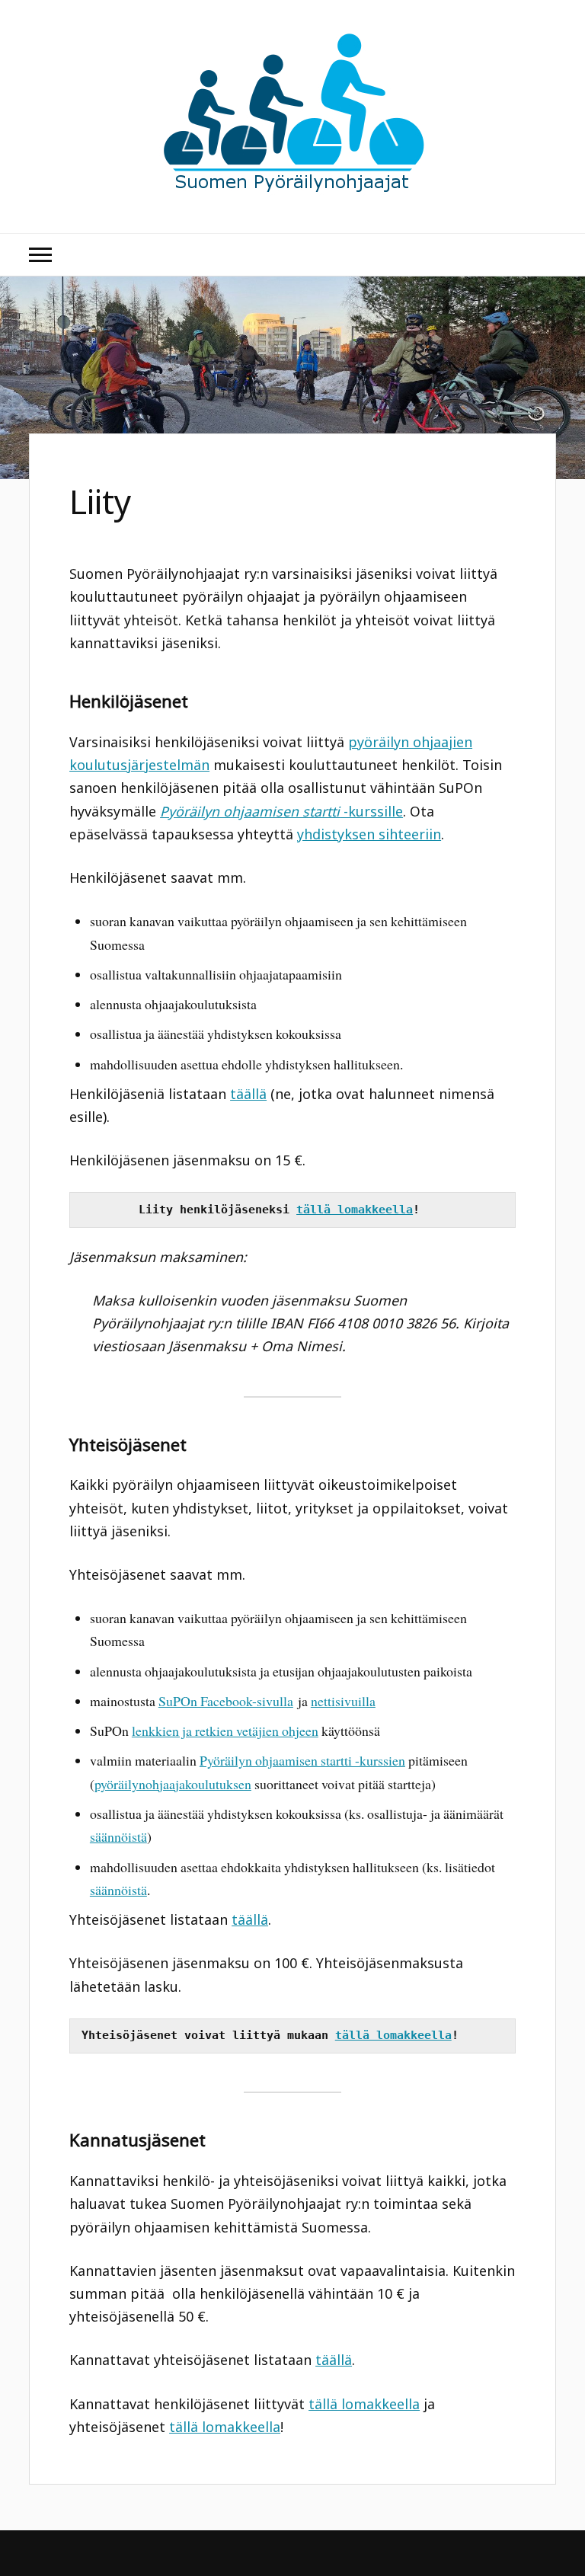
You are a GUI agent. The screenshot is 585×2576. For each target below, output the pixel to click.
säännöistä (118, 1836)
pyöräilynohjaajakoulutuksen (173, 1784)
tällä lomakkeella (355, 1210)
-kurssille (281, 811)
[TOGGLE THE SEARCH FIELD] (545, 255)
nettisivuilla (343, 1701)
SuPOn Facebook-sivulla (226, 1701)
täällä (248, 1094)
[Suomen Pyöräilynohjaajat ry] (293, 187)
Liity (101, 501)
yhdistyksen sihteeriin (369, 834)
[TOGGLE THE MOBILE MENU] (40, 255)
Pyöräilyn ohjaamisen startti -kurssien (302, 1760)
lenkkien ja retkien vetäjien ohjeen (225, 1731)
